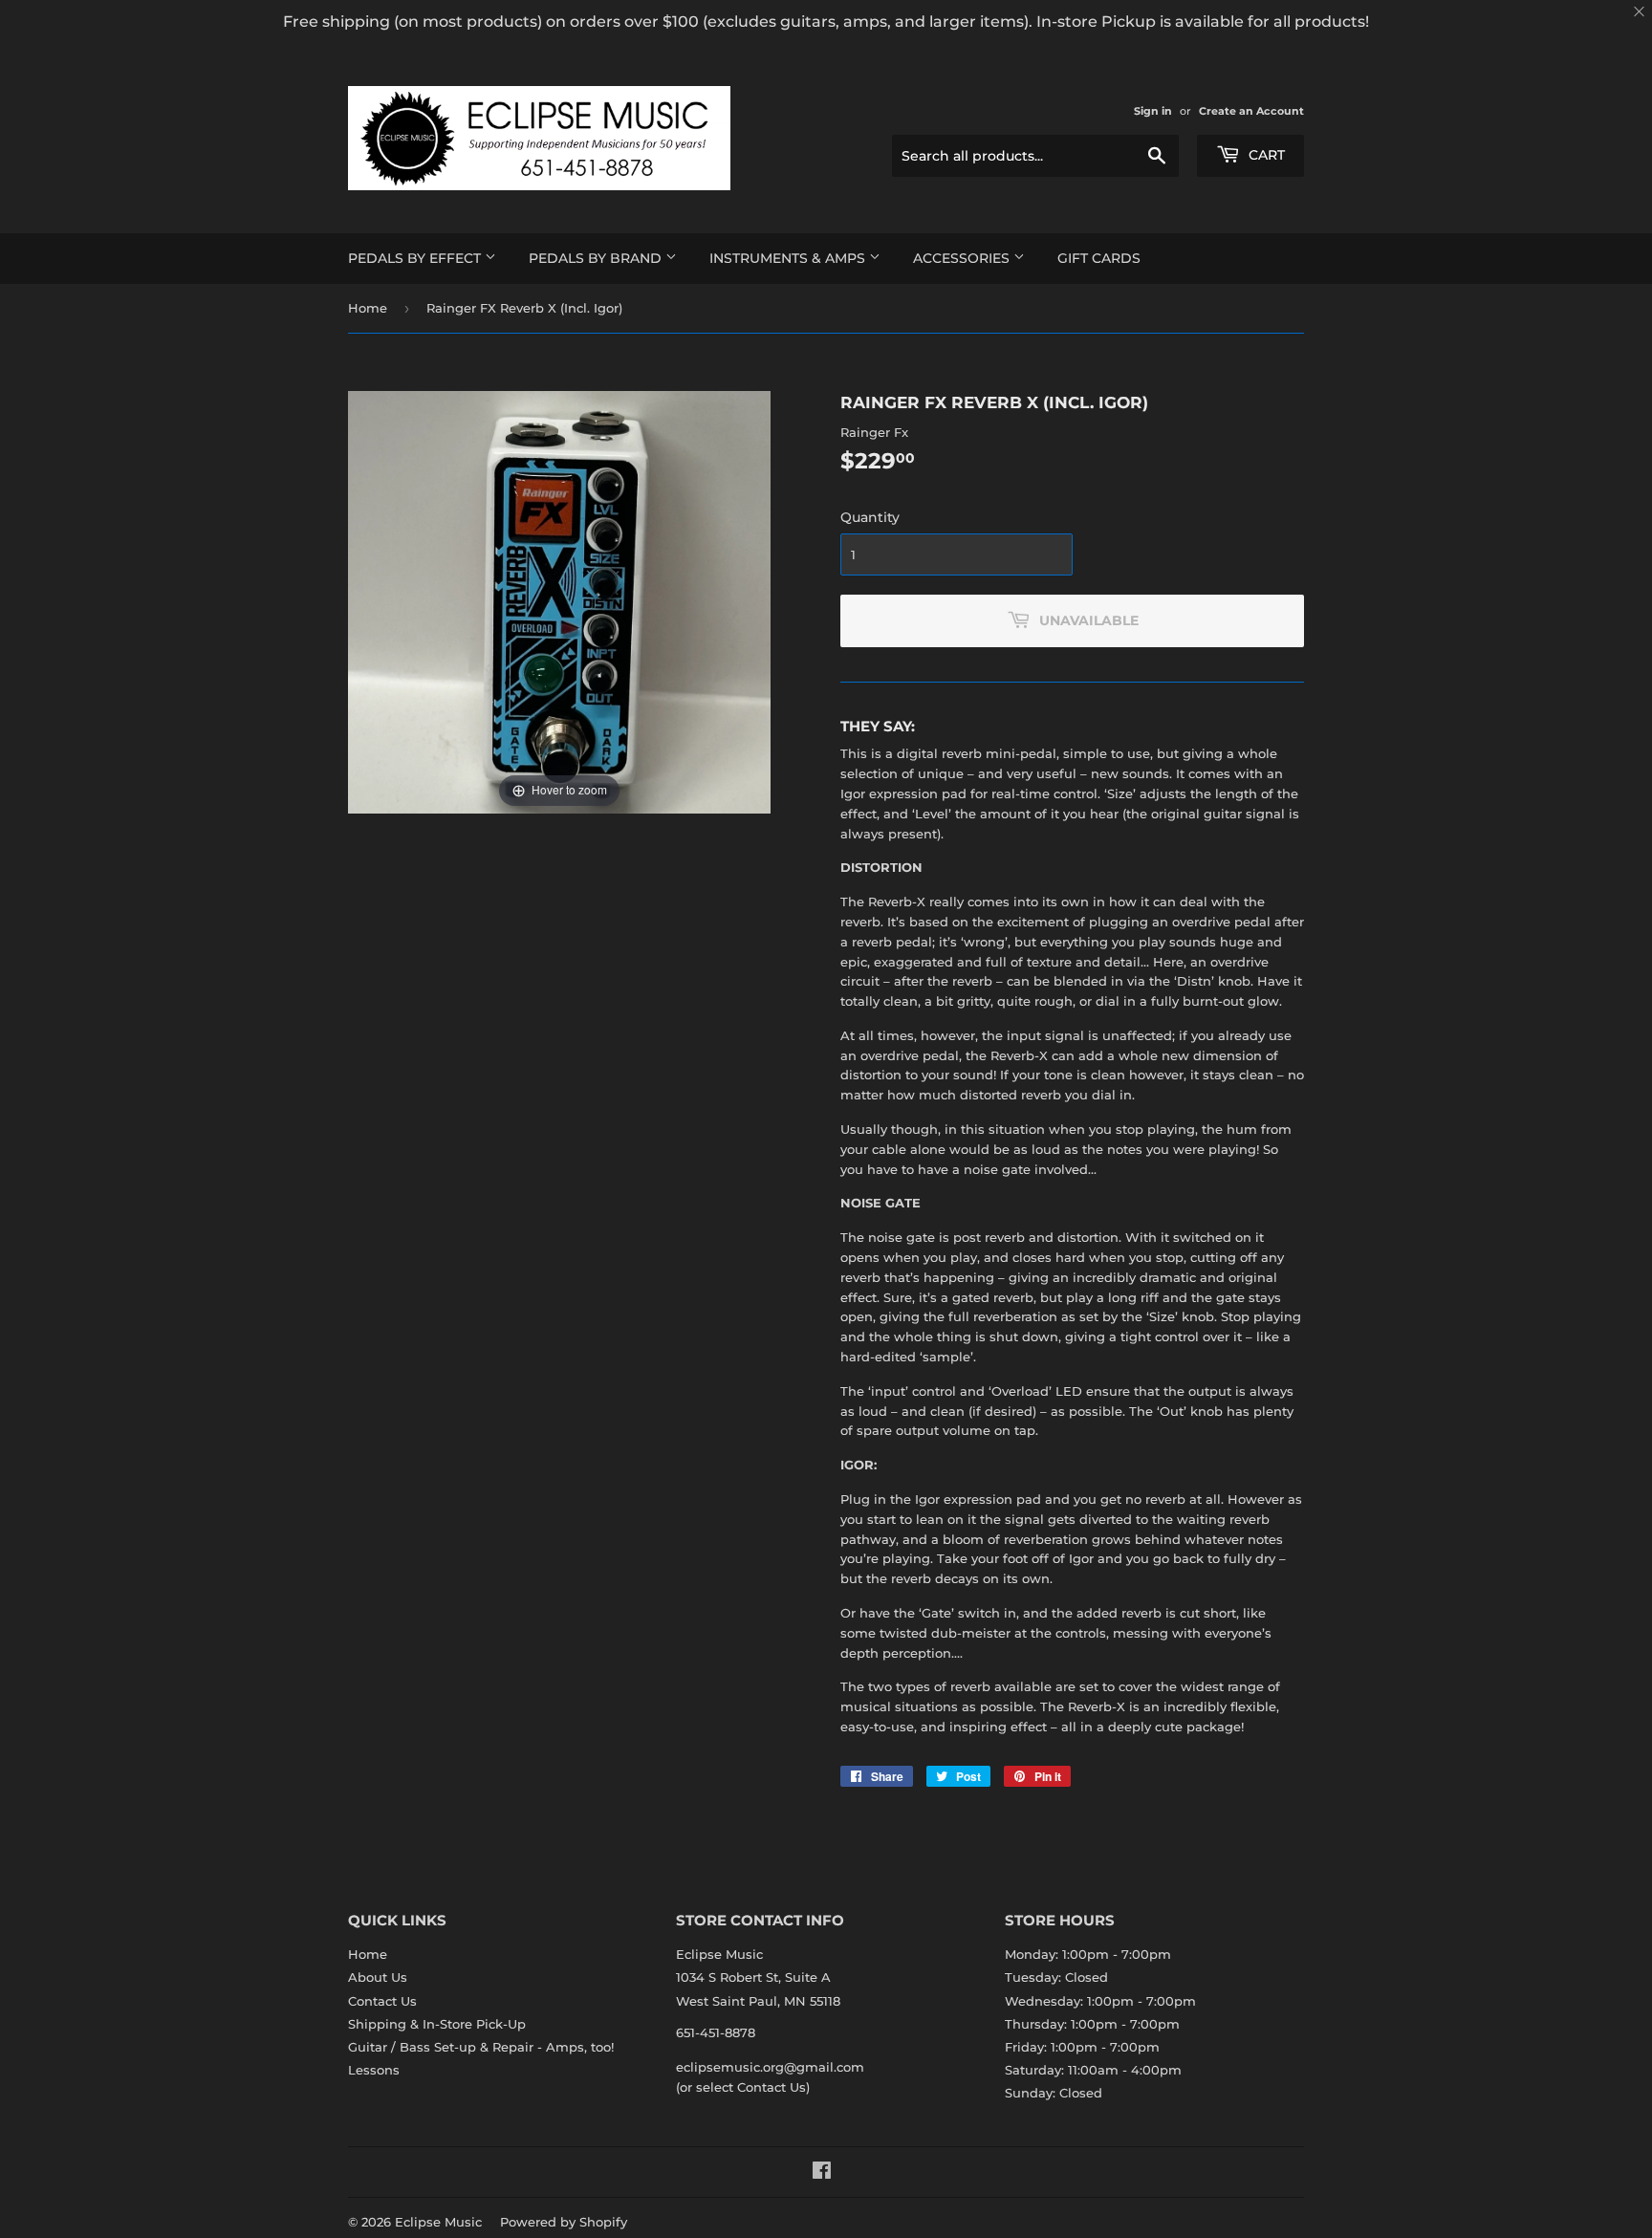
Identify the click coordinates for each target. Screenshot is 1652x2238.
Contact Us (382, 2001)
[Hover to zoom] (559, 600)
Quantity (870, 517)
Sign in (1153, 111)
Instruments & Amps (789, 258)
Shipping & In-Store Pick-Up (437, 2024)
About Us (378, 1977)
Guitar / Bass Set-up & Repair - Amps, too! (481, 2047)
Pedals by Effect (416, 258)
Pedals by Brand (597, 258)
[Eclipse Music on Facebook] (822, 2173)
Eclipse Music (438, 2222)
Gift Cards (1099, 258)
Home (368, 308)
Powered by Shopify (564, 2222)
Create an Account (1251, 111)
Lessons (374, 2070)
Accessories (963, 258)
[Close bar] (1640, 12)
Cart (1265, 155)
